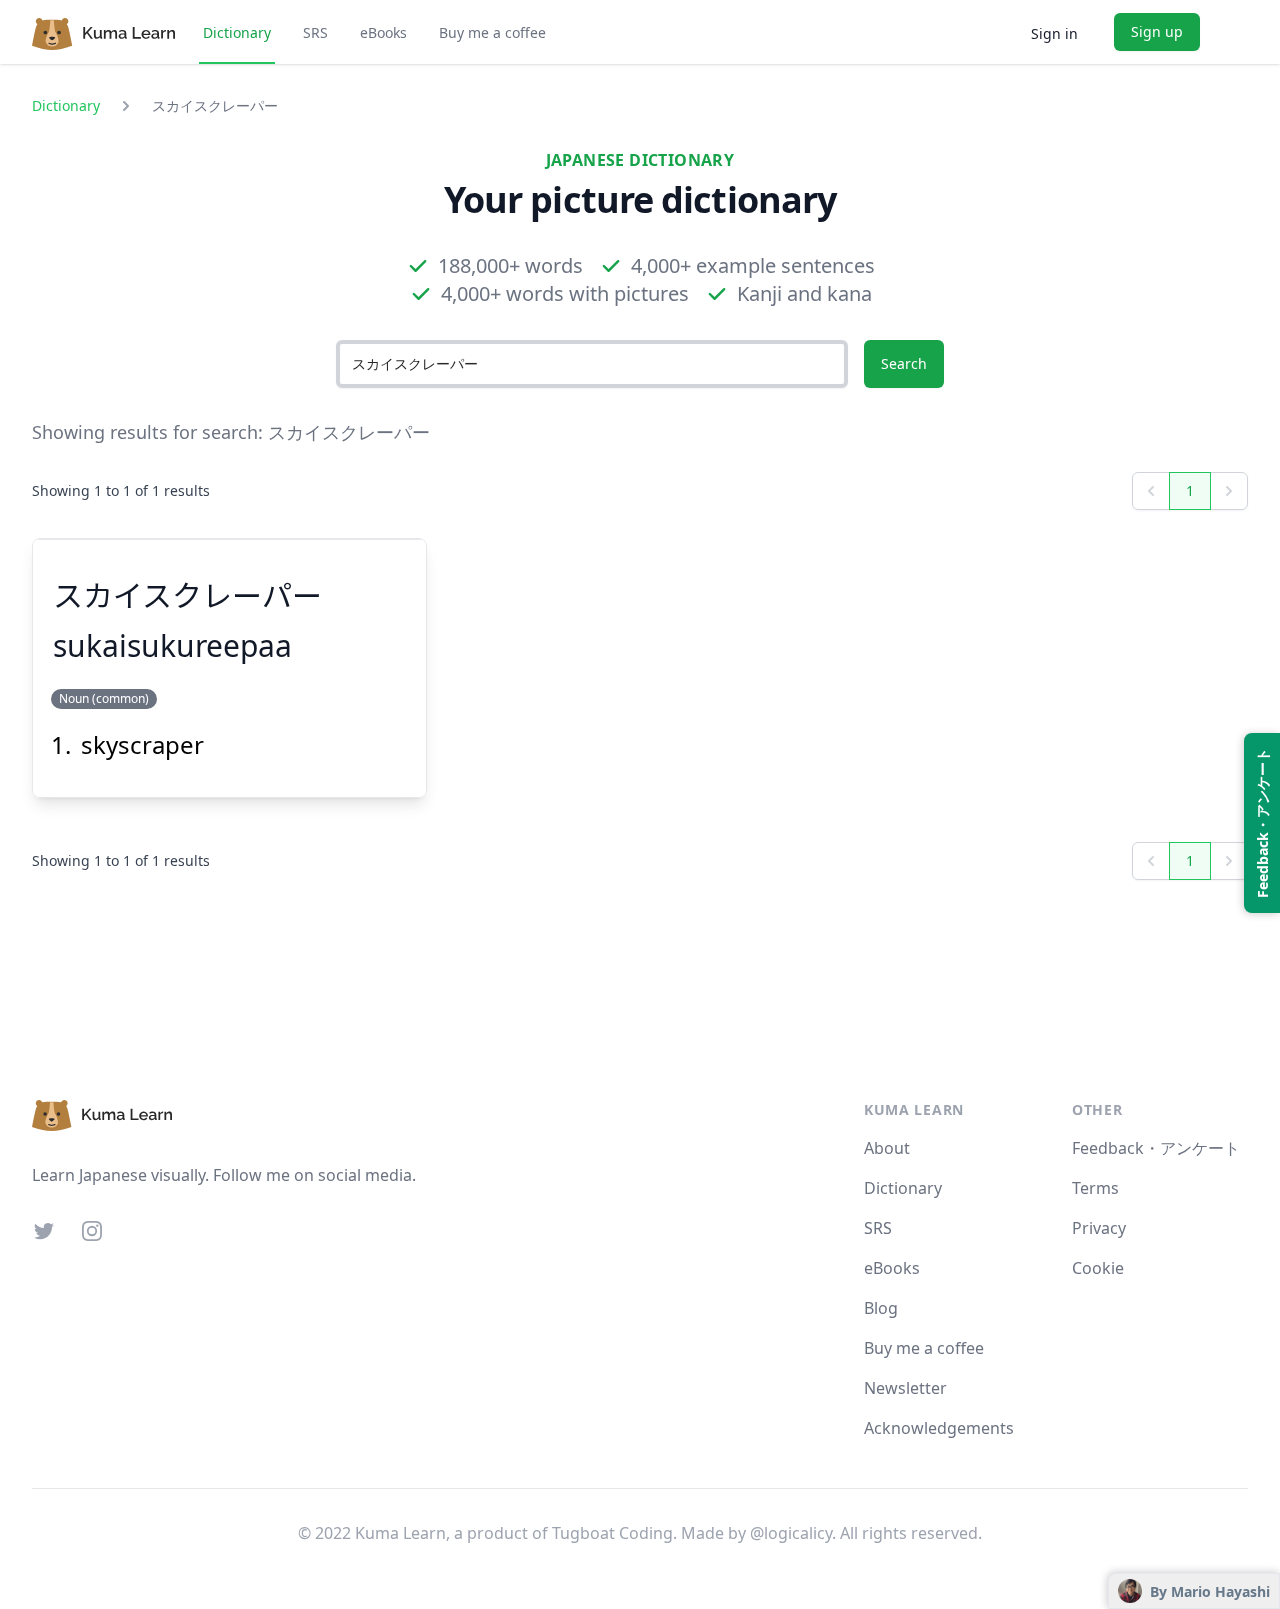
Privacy (1099, 1228)
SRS (315, 32)
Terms (1095, 1188)
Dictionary (237, 32)
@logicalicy (791, 1533)
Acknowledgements (939, 1428)
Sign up (1157, 31)
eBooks (383, 32)
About (887, 1148)
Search (904, 363)
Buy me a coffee (492, 32)
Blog (881, 1308)
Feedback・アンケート (1156, 1148)
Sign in (1054, 33)
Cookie (1098, 1268)
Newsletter (905, 1388)
